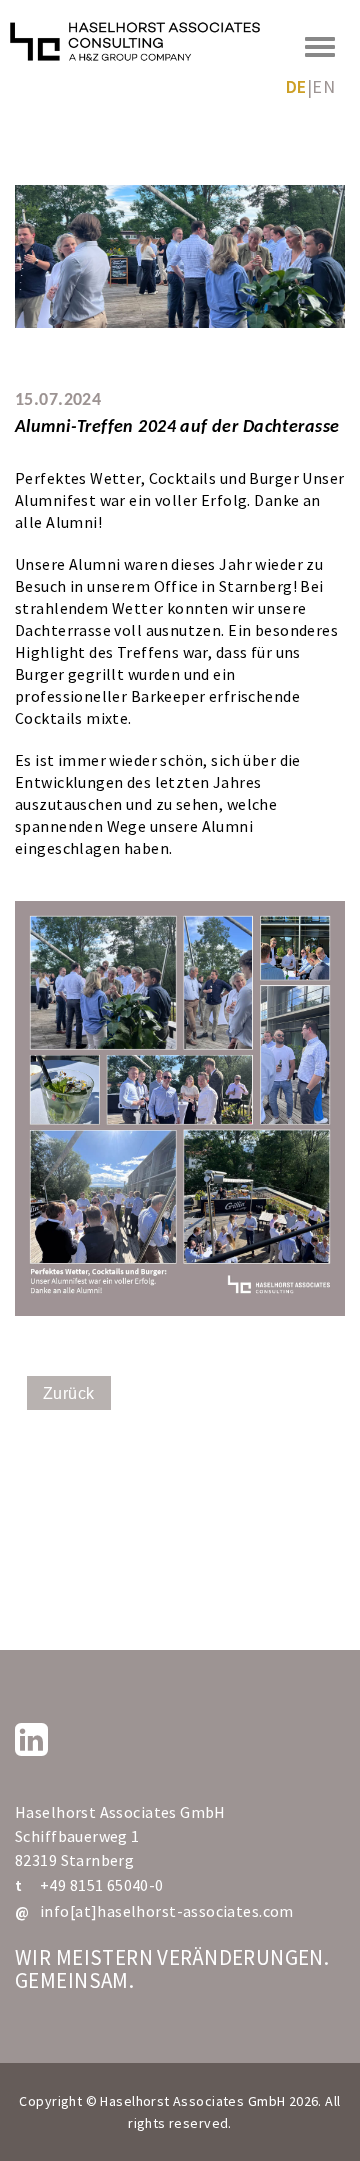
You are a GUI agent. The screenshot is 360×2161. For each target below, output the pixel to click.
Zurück (69, 1393)
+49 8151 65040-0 (102, 1885)
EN (323, 86)
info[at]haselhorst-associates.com (167, 1911)
